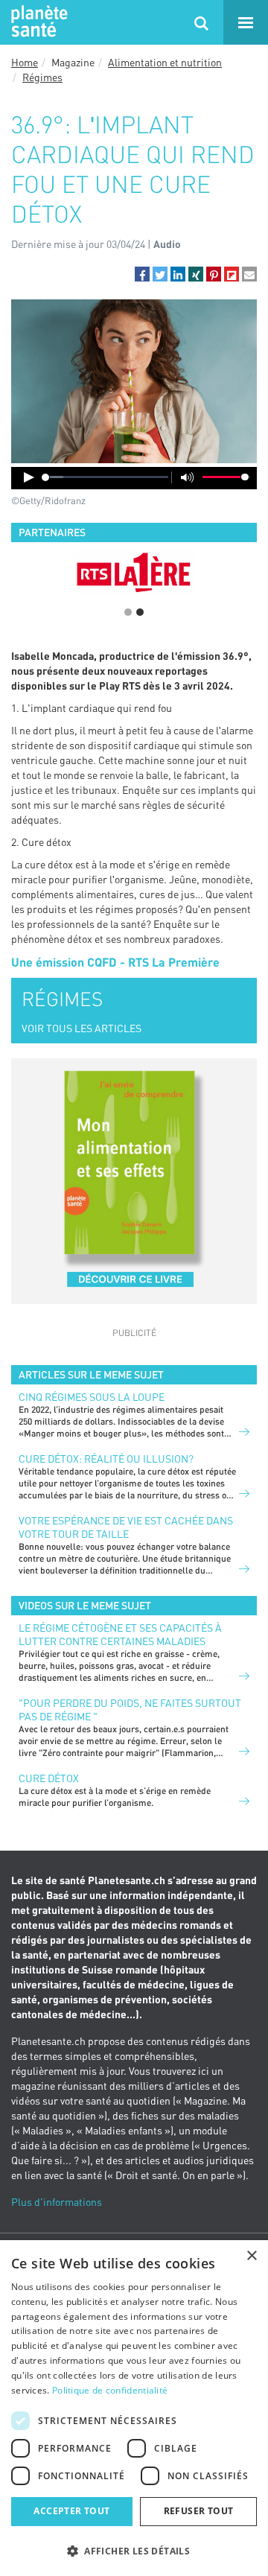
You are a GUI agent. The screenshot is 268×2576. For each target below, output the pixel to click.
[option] (134, 572)
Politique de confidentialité (110, 2390)
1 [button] (128, 612)
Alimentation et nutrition (165, 62)
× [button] (251, 2256)
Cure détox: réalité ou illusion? (106, 1459)
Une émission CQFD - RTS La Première (115, 962)
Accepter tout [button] (71, 2511)
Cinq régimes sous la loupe (92, 1397)
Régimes (42, 77)
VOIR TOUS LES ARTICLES (82, 1028)
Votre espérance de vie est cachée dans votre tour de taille (126, 1527)
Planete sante (37, 22)
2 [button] (140, 612)
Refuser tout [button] (199, 2511)
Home (25, 62)
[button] (142, 274)
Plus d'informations (57, 2202)
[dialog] (134, 2408)
